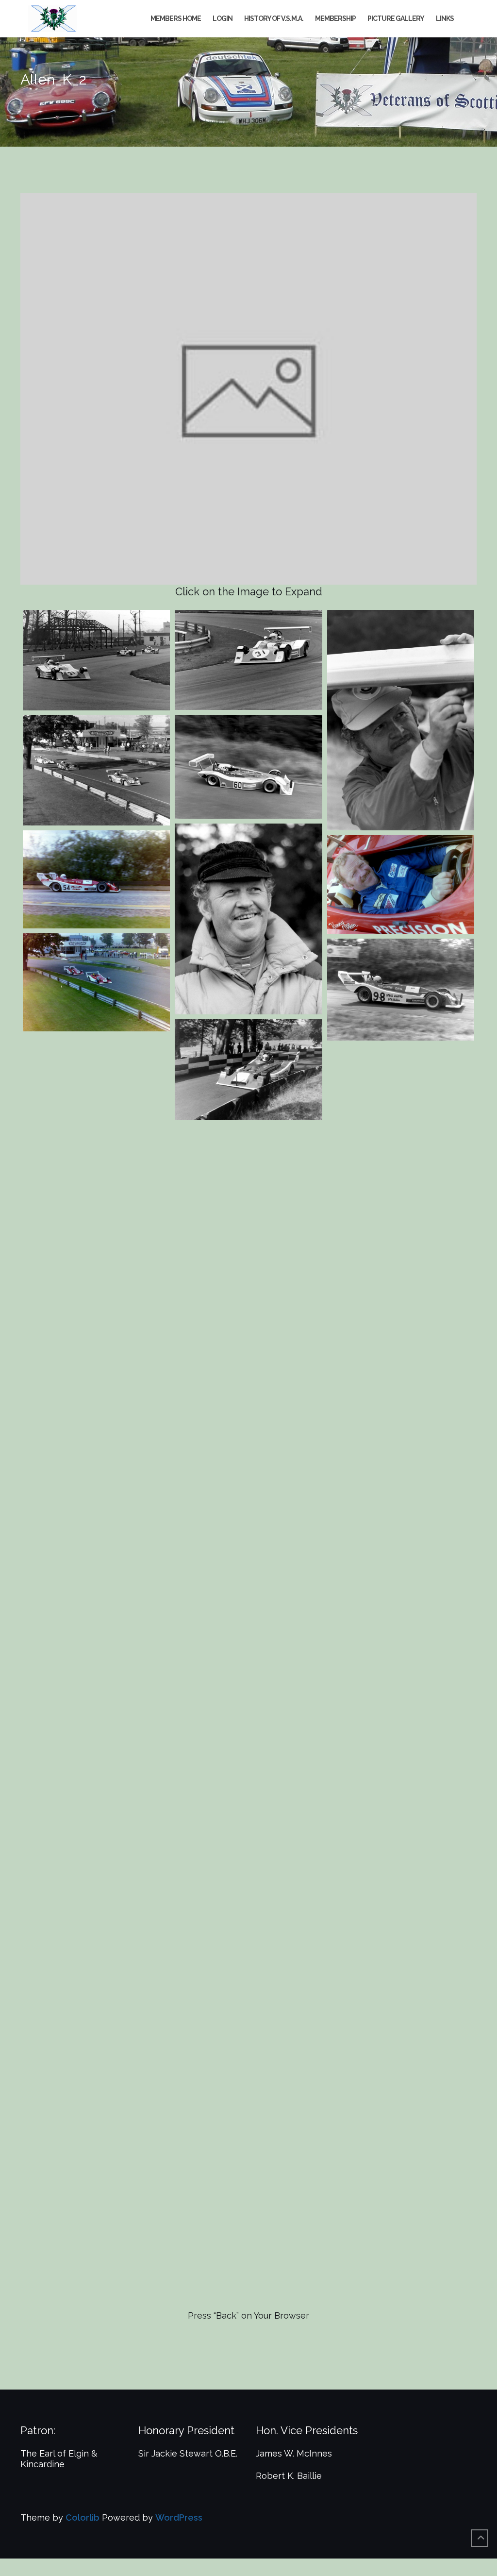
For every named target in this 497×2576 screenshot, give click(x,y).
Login (223, 18)
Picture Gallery (396, 18)
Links (445, 18)
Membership (335, 18)
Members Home (176, 18)
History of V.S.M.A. (274, 18)
